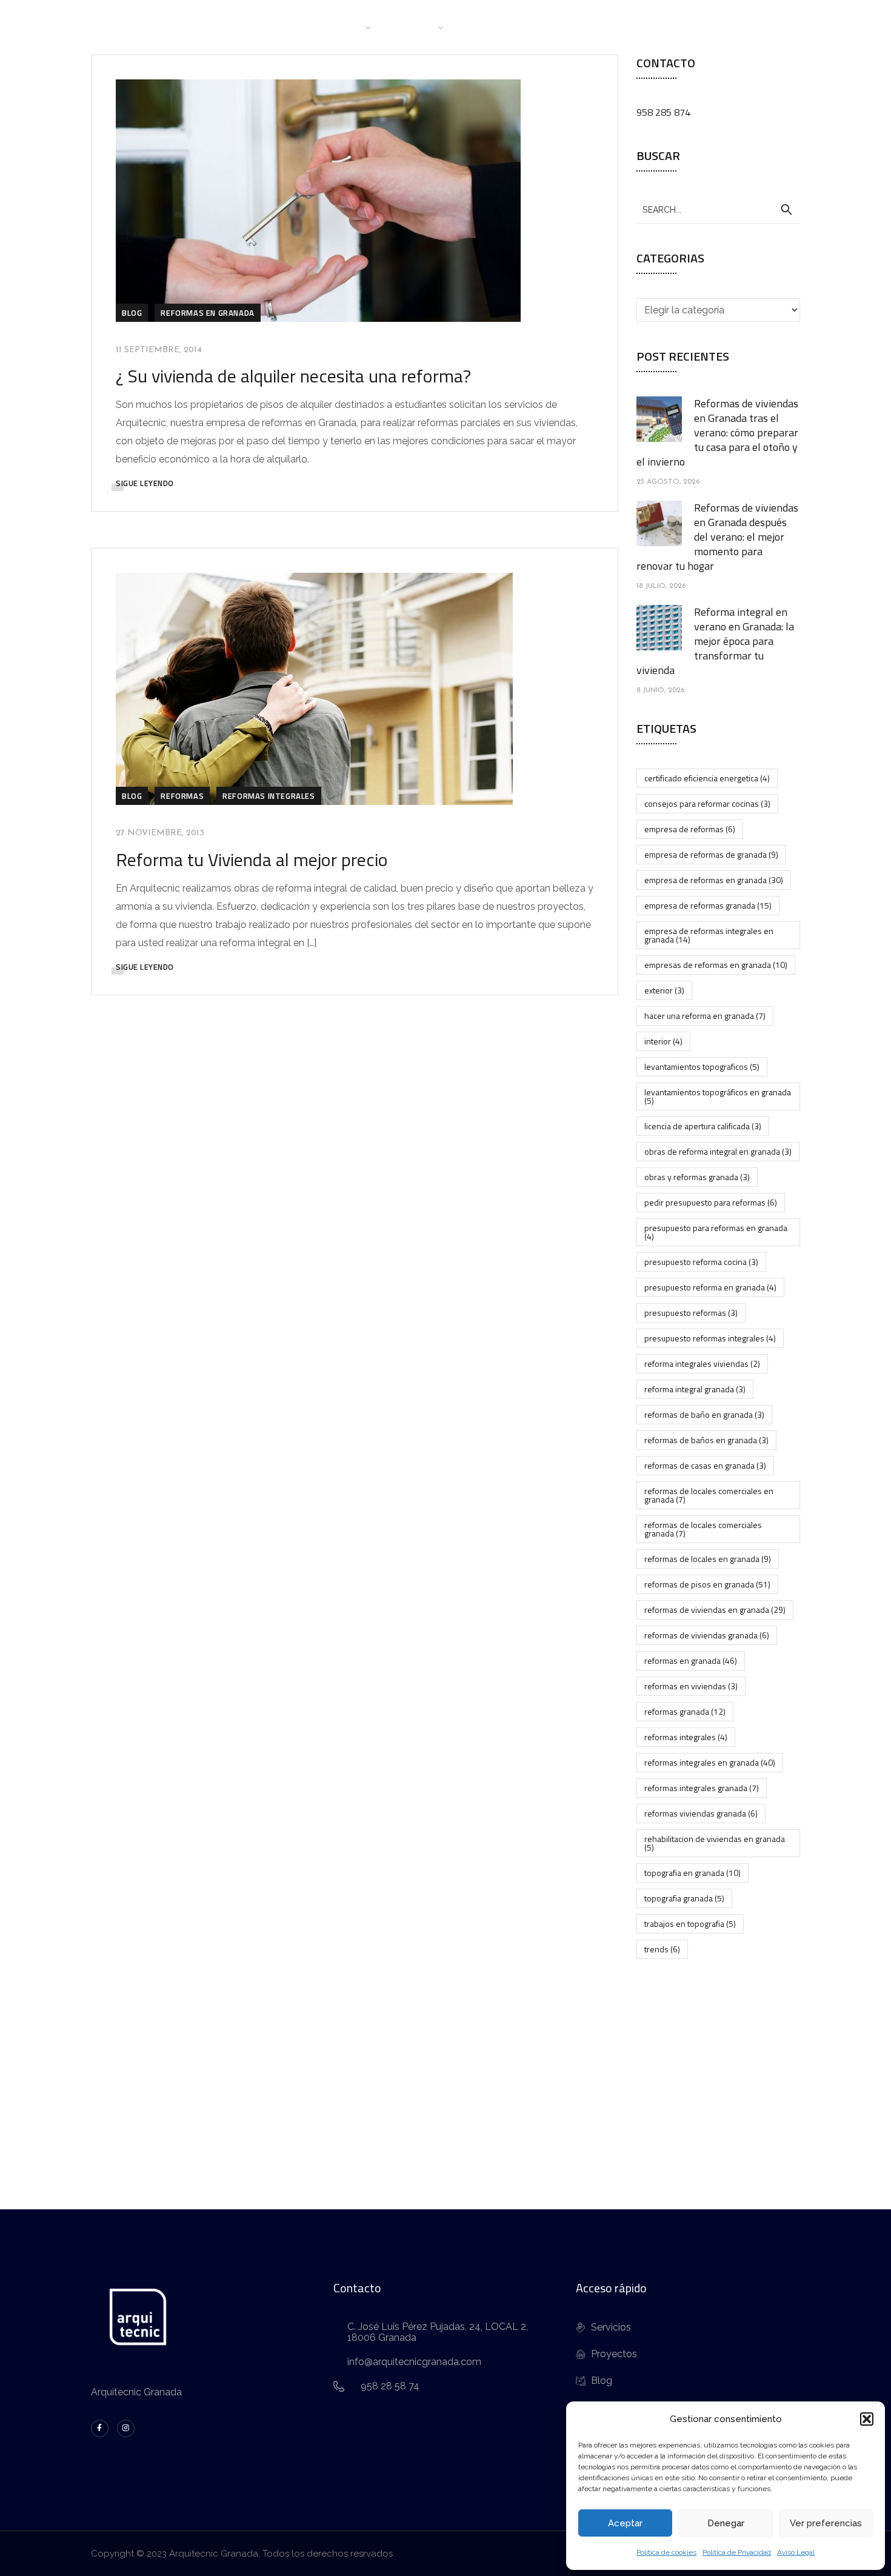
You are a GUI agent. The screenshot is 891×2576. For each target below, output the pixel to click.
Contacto (601, 27)
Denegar (726, 2523)
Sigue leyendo (145, 483)
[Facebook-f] (100, 2428)
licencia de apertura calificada (703, 1126)
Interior (663, 1041)
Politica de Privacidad (737, 2552)
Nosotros (339, 27)
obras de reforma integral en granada (718, 1151)
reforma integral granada (695, 1389)
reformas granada (685, 1711)
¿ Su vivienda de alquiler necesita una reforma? (293, 376)
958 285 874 (663, 112)
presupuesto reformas (691, 1313)
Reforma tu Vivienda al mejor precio (252, 859)
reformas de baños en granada (706, 1440)
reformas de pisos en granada (707, 1584)
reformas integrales (686, 1737)
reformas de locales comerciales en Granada (709, 1495)
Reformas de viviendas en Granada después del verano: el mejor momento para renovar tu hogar (717, 537)
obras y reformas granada (697, 1177)
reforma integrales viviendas (702, 1363)
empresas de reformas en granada (716, 965)
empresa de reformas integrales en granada (709, 935)
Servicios (414, 27)
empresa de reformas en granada (714, 880)
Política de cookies (666, 2552)
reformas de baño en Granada (704, 1414)
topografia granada (684, 1898)
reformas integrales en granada (710, 1762)
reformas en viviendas (691, 1686)
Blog (547, 27)
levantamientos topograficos (702, 1066)
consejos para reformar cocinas (707, 803)
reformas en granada (691, 1660)
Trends (662, 1949)
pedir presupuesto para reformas (711, 1202)
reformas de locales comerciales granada (703, 1529)
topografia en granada (692, 1873)
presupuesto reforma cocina (701, 1262)
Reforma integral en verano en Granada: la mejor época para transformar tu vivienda (715, 641)
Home (282, 27)
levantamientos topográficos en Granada (718, 1096)
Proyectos (490, 27)
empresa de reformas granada (708, 905)
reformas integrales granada (702, 1788)
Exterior (664, 990)
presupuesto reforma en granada (710, 1287)
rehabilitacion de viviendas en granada (715, 1843)
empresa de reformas (690, 829)
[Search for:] (718, 209)
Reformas (182, 796)
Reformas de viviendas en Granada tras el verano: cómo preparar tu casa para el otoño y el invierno (717, 432)
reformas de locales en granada (708, 1559)
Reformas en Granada (207, 313)
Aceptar (625, 2523)
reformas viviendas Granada (701, 1813)
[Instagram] (126, 2428)
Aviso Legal (796, 2552)
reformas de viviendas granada (707, 1635)
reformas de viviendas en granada (715, 1610)
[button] (867, 2419)
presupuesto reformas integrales (710, 1338)
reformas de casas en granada (705, 1465)
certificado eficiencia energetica (707, 778)
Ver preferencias (826, 2523)
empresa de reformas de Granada (711, 854)
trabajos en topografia (690, 1924)
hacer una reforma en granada (705, 1016)
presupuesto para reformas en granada (716, 1232)
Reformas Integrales (269, 796)
